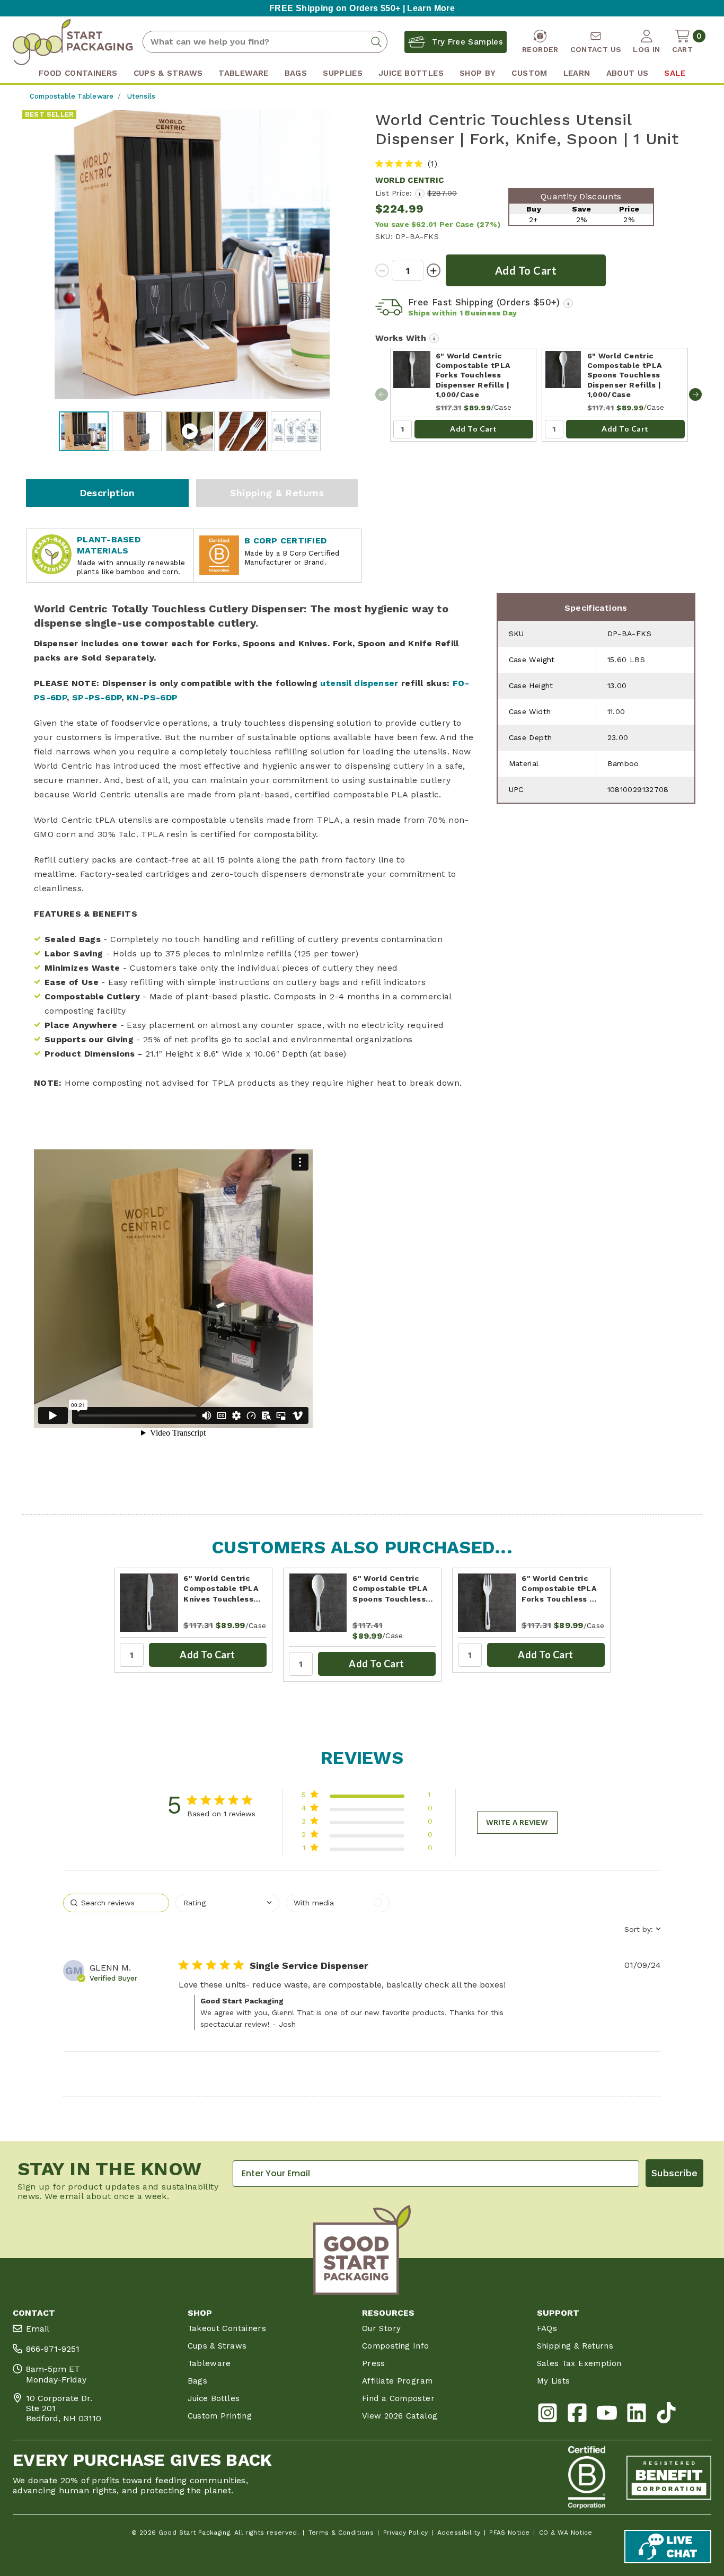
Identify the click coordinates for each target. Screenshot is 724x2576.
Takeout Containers (227, 2328)
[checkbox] (338, 1903)
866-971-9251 (53, 2349)
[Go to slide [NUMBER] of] (695, 394)
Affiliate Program (397, 2381)
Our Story (381, 2328)
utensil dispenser (359, 683)
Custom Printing (220, 2416)
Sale (674, 73)
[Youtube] (607, 2415)
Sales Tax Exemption (579, 2363)
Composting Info (396, 2346)
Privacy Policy (406, 2533)
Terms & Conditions (341, 2533)
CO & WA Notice (566, 2533)
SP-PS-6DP (97, 697)
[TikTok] (666, 2415)
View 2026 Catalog (400, 2416)
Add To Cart (474, 429)
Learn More (431, 8)
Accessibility (459, 2533)
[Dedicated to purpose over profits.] (669, 2477)
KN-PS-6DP (152, 697)
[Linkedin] (637, 2415)
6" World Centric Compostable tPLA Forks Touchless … (559, 1589)
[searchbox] (116, 1903)
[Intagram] (548, 2415)
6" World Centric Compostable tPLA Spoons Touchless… (392, 1589)
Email (38, 2329)
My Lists (554, 2381)
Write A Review (517, 1822)
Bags (197, 2381)
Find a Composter (398, 2398)
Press (374, 2363)
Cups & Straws (217, 2346)
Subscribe (674, 2173)
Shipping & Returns (277, 493)
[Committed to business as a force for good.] (587, 2477)
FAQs (547, 2328)
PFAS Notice (509, 2533)
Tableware (209, 2363)
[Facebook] (577, 2415)
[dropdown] (227, 1903)
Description (107, 493)
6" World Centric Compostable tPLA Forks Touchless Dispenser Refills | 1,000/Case (473, 375)
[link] (367, 1850)
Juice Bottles (214, 2398)
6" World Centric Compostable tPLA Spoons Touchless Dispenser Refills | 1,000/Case (625, 375)
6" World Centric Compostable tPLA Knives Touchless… (222, 1589)
